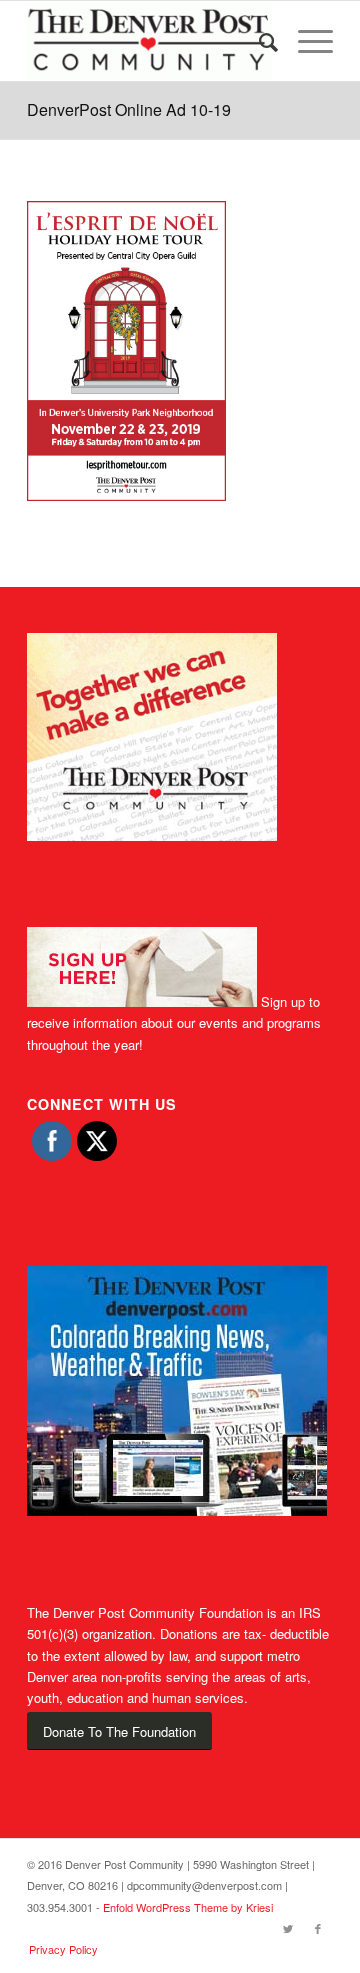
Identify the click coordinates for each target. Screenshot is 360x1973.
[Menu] (305, 41)
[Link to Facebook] (318, 1928)
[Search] (258, 41)
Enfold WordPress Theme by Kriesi (188, 1907)
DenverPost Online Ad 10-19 (129, 109)
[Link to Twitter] (288, 1928)
